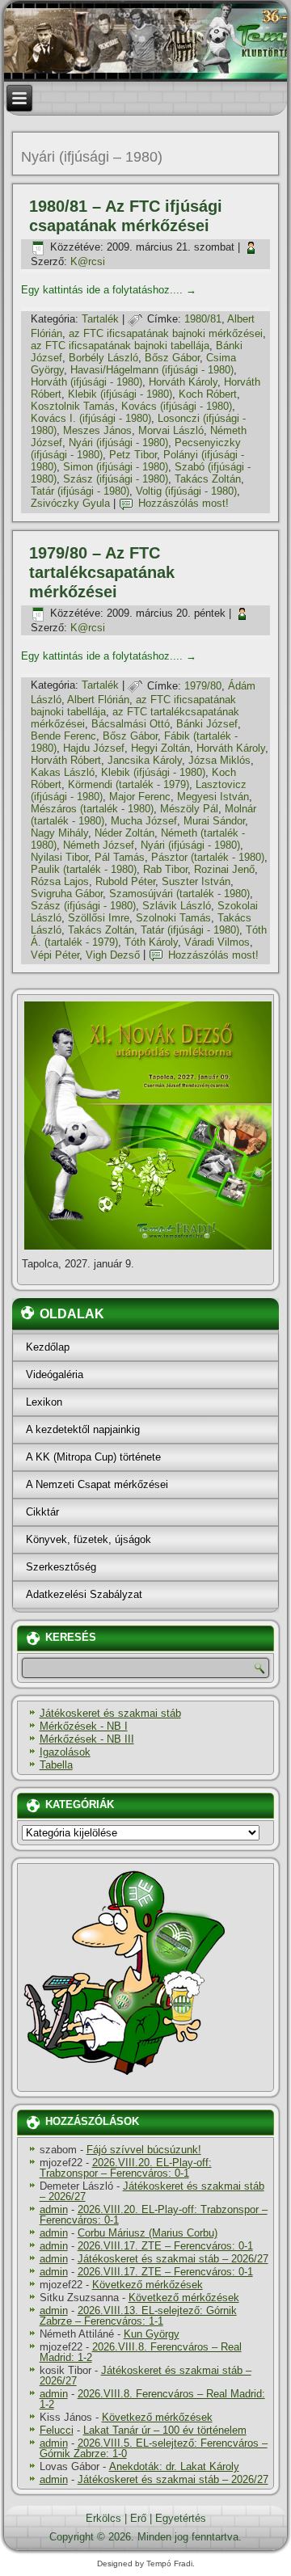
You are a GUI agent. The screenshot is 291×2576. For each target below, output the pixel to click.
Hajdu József (94, 748)
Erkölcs (103, 2518)
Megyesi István (213, 797)
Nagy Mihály (59, 833)
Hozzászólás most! (183, 503)
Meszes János (97, 430)
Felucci (57, 2430)
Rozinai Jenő (224, 869)
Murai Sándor (214, 821)
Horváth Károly (183, 382)
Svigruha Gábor (67, 894)
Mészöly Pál (189, 809)
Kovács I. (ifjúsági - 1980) (91, 418)
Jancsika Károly (145, 760)
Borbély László (103, 358)
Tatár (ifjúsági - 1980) (80, 491)
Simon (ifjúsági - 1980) (116, 467)
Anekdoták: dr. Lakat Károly (174, 2466)
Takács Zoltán (208, 479)
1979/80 (203, 686)
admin (54, 2209)
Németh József (99, 845)
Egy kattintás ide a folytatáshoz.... (109, 290)
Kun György (152, 2334)
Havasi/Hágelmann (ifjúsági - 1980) (152, 370)
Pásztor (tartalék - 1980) (208, 857)
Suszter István (196, 881)
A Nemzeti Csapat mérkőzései (97, 1484)
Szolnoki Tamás (173, 918)
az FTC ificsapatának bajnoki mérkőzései (166, 333)
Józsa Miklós (219, 760)
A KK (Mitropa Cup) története (93, 1457)
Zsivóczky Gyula (70, 503)
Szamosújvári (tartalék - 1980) (179, 894)
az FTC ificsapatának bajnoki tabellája (120, 346)
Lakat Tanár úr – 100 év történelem (165, 2430)
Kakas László (63, 772)
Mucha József (144, 821)
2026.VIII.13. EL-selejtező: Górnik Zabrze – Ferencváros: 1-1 (138, 2316)
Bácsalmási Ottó (131, 724)
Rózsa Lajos (60, 881)
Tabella (56, 1765)
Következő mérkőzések (148, 2285)
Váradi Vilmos (217, 942)
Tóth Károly (151, 942)
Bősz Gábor (172, 358)
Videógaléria (55, 1374)
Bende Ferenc (63, 736)
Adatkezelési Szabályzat (84, 1594)
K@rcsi (88, 261)
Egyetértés (181, 2518)
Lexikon (44, 1402)
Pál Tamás (120, 857)
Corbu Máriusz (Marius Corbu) (148, 2233)
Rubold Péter (125, 881)
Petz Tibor (133, 455)
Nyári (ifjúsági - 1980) (118, 443)
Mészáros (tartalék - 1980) (92, 809)
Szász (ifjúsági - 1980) (116, 479)
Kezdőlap (48, 1347)
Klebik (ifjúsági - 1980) (120, 394)
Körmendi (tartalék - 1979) (129, 784)
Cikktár (42, 1512)
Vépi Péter (55, 955)
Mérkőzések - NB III (87, 1739)
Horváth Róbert (66, 760)
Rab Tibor (165, 869)
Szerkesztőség (61, 1567)
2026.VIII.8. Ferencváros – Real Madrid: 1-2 (141, 2352)
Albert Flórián (98, 700)
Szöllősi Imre (99, 918)
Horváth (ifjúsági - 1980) (86, 382)
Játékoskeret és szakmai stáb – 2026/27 (152, 2191)
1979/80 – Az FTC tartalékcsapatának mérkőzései (102, 572)
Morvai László (171, 430)
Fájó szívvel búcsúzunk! (144, 2150)
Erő (138, 2518)
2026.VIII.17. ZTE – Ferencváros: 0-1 (165, 2246)
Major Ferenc (140, 797)
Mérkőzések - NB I (84, 1726)
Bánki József (207, 724)
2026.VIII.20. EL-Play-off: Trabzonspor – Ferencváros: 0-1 (126, 2168)
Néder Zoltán (124, 833)
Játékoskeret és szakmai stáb (110, 1713)
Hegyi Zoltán (160, 748)
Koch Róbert (208, 394)
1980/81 (203, 319)
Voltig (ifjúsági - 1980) (186, 491)
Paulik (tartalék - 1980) (84, 869)
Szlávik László (177, 906)
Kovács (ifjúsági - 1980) (177, 406)
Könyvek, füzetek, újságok (89, 1539)
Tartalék (100, 319)
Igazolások (65, 1752)
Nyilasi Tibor (59, 857)
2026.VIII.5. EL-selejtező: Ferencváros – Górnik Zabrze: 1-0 (154, 2448)
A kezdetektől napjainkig (83, 1429)
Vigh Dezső (113, 955)
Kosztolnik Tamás (73, 406)
